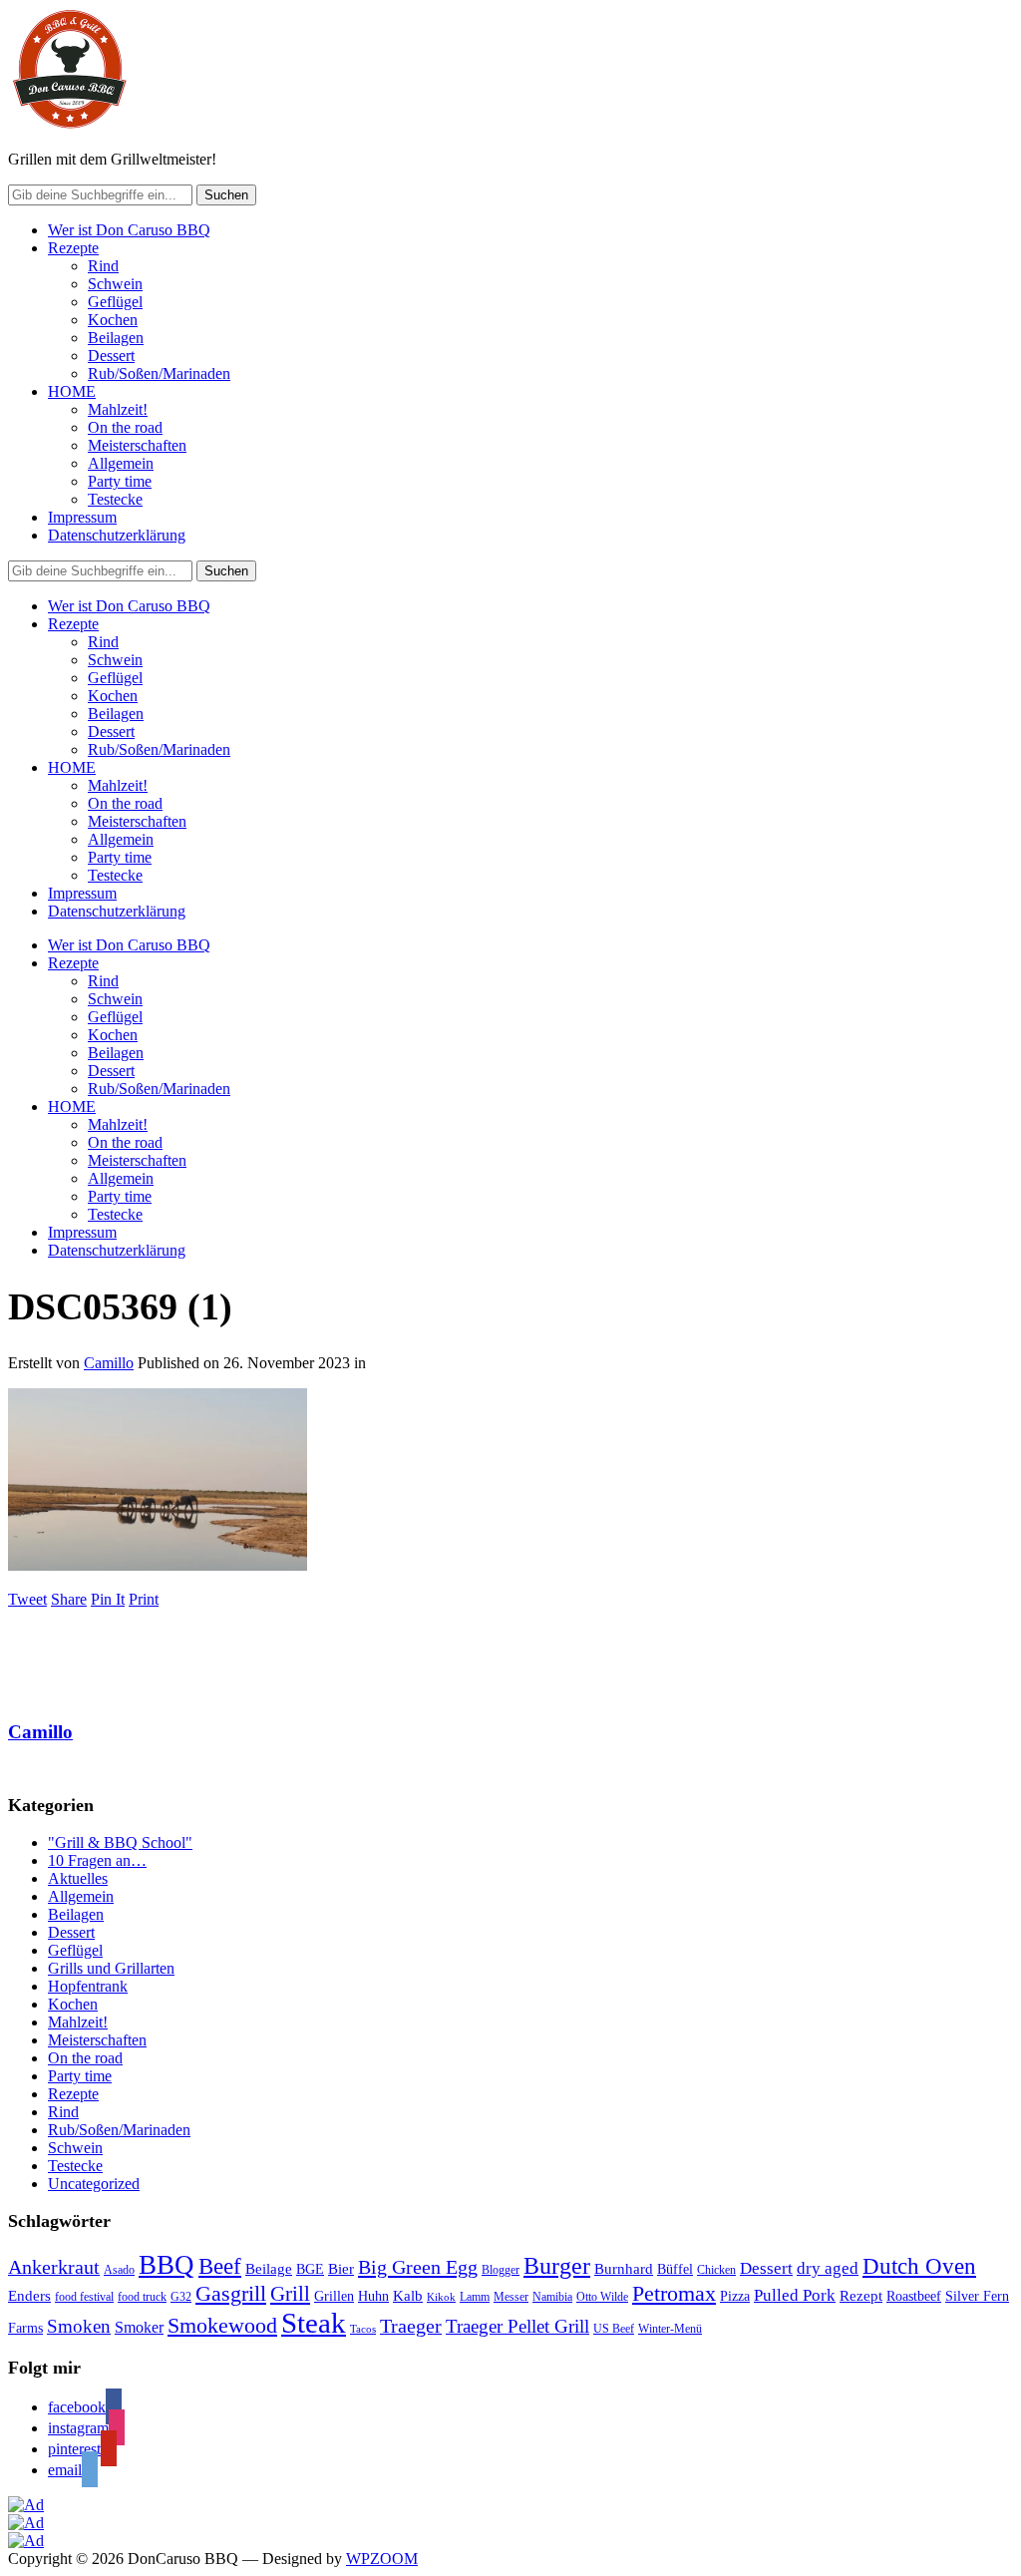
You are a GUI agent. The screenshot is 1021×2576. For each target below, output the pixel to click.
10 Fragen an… (97, 1860)
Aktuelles (78, 1878)
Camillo (109, 1363)
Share (69, 1599)
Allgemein (121, 463)
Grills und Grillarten (111, 1968)
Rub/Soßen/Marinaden (159, 373)
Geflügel (115, 302)
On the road (125, 427)
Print (144, 1599)
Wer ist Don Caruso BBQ (129, 230)
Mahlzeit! (118, 409)
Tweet (27, 1599)
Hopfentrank (88, 1986)
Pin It (108, 1599)
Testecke (115, 499)
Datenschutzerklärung (117, 535)
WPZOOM (382, 2559)
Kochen (113, 320)
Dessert (111, 356)
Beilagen (116, 338)
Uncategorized (94, 2184)
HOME (72, 391)
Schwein (115, 284)
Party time (120, 481)
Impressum (82, 517)
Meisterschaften (137, 445)
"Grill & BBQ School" (120, 1842)
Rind (103, 266)
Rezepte (73, 248)
